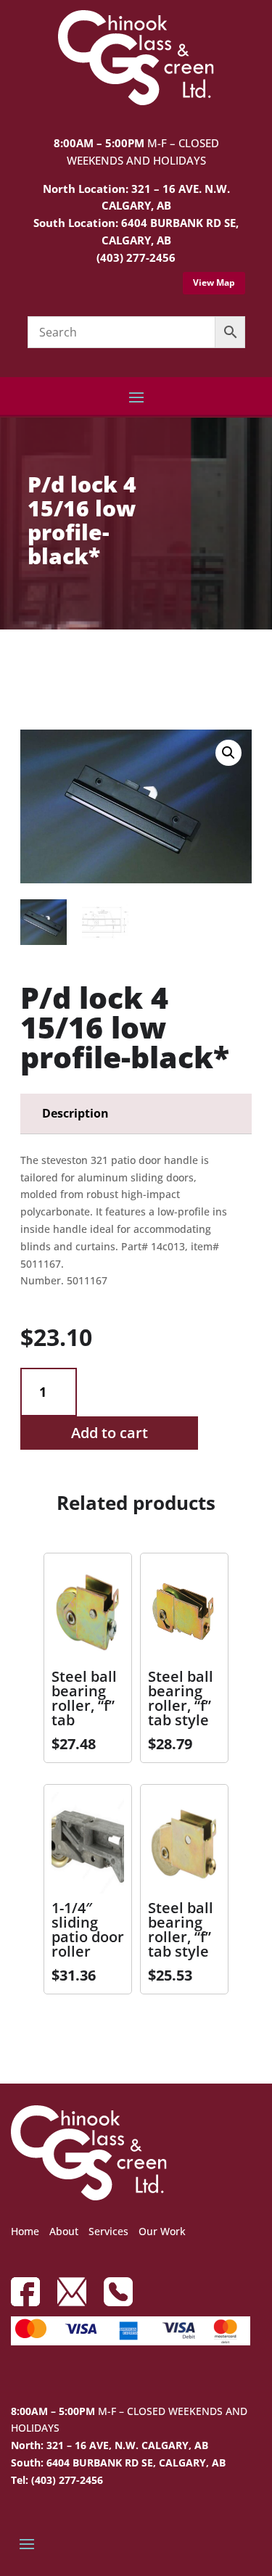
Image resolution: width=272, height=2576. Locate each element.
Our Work (162, 2231)
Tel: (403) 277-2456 (57, 2480)
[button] (228, 753)
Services (108, 2231)
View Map (214, 282)
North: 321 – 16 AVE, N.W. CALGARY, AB (110, 2445)
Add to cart (110, 1433)
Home (25, 2231)
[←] (31, 670)
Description (75, 1113)
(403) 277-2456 (136, 257)
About (64, 2231)
